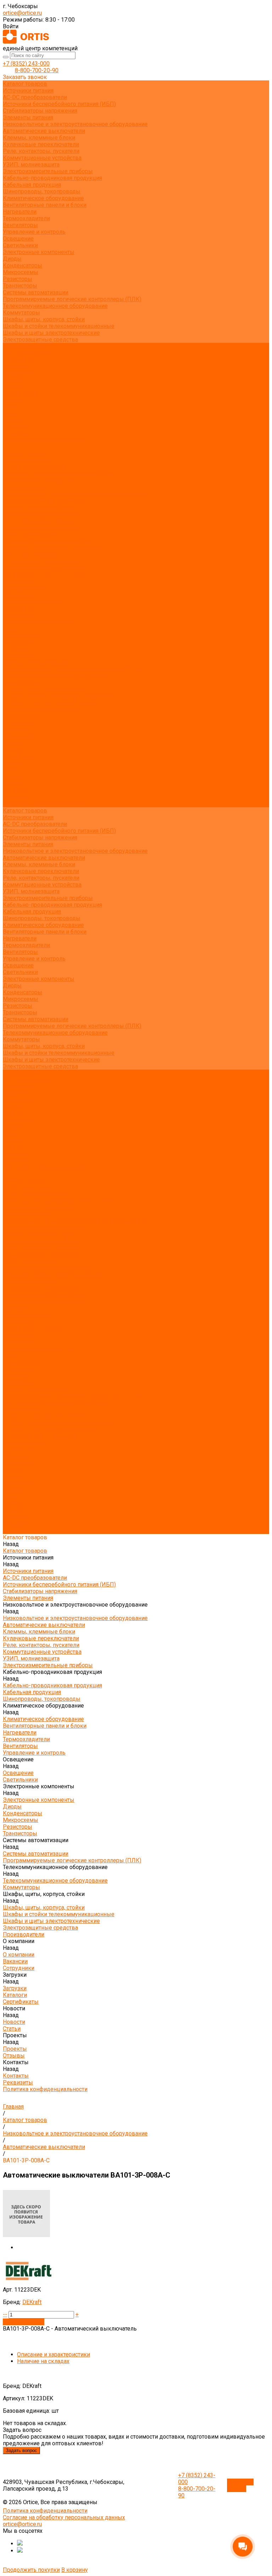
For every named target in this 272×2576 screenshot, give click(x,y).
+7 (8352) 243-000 (26, 64)
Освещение (18, 239)
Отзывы (14, 420)
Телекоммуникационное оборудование (55, 306)
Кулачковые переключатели (41, 144)
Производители (24, 716)
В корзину (75, 2570)
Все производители (29, 353)
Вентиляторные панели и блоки (45, 205)
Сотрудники (19, 373)
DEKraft (32, 2302)
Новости (14, 763)
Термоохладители (26, 218)
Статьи (12, 407)
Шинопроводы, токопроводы (42, 191)
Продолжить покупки (31, 2570)
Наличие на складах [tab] (43, 2361)
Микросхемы (21, 272)
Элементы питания (28, 117)
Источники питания (28, 90)
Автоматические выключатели (44, 131)
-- (5, 2314)
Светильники (20, 245)
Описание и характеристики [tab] (53, 2354)
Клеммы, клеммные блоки (39, 138)
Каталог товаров (25, 454)
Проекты (15, 777)
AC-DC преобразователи (35, 97)
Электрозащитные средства (40, 339)
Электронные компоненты (39, 252)
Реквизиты (18, 434)
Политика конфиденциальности (45, 440)
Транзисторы (20, 286)
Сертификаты (21, 393)
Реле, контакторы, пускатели (41, 151)
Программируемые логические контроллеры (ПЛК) (72, 299)
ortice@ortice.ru (22, 13)
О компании (19, 723)
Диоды (12, 259)
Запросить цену (24, 2322)
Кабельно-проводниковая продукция (52, 178)
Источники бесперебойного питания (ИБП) (59, 104)
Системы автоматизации (36, 292)
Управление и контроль (34, 232)
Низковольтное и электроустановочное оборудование (75, 124)
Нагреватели (20, 212)
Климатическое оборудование (43, 198)
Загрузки (15, 743)
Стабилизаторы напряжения (40, 111)
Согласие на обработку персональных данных (64, 2517)
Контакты (16, 790)
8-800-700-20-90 (37, 70)
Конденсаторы (22, 265)
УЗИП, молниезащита (31, 165)
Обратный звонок (240, 2485)
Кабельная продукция (32, 185)
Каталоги (15, 387)
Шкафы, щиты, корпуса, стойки (44, 319)
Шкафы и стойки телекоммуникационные (59, 326)
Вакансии (15, 366)
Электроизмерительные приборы (48, 171)
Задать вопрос (21, 2450)
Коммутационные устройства (42, 158)
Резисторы (18, 279)
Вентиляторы (20, 225)
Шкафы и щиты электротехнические (51, 333)
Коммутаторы (21, 313)
